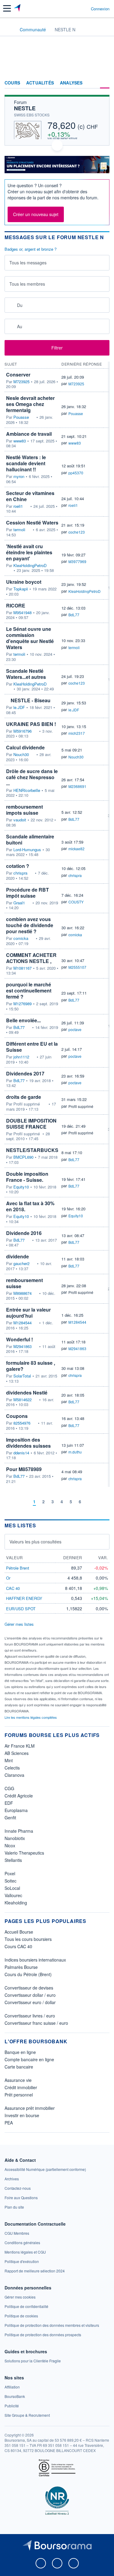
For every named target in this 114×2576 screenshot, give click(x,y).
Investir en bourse (22, 2115)
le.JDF (19, 707)
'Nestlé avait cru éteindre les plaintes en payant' (29, 552)
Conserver (18, 375)
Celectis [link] (12, 1768)
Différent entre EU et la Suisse (32, 1047)
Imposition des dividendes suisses (28, 1443)
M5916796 (22, 731)
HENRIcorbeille (27, 790)
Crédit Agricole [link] (19, 1796)
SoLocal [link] (12, 1888)
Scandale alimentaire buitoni (30, 839)
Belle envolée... (23, 1020)
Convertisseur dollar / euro (30, 1995)
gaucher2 (21, 1264)
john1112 (21, 1057)
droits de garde (24, 1097)
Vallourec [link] (13, 1895)
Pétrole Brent (18, 1568)
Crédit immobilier (21, 2087)
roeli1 (18, 506)
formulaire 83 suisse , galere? (31, 1366)
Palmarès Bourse (21, 1967)
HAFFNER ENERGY (24, 1598)
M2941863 (22, 1346)
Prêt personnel (19, 2095)
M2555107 (77, 967)
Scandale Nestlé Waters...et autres (26, 674)
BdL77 (74, 615)
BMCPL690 (23, 1157)
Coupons (17, 1416)
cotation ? (18, 866)
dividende (17, 1256)
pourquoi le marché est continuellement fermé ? (29, 991)
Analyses (71, 83)
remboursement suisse (24, 1283)
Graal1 (19, 903)
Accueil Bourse (19, 1932)
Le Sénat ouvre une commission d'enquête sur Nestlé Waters (30, 638)
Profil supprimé (81, 1106)
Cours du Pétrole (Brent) (28, 1974)
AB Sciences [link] (17, 1753)
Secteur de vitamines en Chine (30, 496)
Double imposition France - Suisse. (27, 1177)
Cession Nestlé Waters (32, 523)
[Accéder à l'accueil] (9, 29)
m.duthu (75, 1452)
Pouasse (21, 417)
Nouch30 (21, 755)
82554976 (22, 1423)
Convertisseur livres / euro (30, 2016)
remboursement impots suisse (24, 810)
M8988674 (22, 1293)
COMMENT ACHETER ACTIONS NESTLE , (31, 958)
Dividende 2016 (24, 1233)
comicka (21, 938)
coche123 (77, 532)
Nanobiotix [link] (15, 1838)
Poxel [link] (10, 1873)
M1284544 (22, 1323)
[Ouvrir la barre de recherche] (75, 9)
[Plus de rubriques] (105, 83)
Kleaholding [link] (16, 1903)
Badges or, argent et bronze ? (31, 249)
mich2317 (77, 733)
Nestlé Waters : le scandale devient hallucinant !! (26, 463)
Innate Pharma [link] (19, 1831)
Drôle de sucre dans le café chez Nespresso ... (32, 777)
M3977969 (77, 561)
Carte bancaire (19, 2067)
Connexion (100, 9)
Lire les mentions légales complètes (31, 1717)
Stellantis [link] (13, 1860)
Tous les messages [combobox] (28, 263)
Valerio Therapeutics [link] (24, 1853)
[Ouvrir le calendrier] (11, 305)
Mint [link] (9, 1760)
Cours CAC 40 (18, 1946)
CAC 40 (13, 1588)
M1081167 (22, 968)
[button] (7, 8)
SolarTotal (22, 1376)
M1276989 (22, 1004)
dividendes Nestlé (27, 1393)
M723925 (21, 382)
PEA (9, 2123)
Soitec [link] (10, 1881)
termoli (19, 530)
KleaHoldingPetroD (30, 566)
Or (8, 1578)
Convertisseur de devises (29, 1988)
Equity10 (21, 1187)
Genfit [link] (10, 1818)
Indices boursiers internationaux (35, 1960)
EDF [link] (9, 1803)
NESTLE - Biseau (31, 700)
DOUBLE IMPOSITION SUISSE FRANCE (31, 1124)
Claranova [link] (14, 1775)
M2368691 (77, 786)
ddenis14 (21, 1453)
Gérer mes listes (19, 1624)
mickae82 (76, 849)
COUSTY (76, 902)
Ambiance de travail (29, 434)
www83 (20, 441)
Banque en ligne (20, 2052)
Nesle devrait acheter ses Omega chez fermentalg (30, 404)
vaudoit (20, 820)
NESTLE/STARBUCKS (32, 1150)
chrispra (20, 873)
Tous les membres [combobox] (27, 284)
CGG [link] (9, 1788)
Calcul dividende (25, 747)
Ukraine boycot (24, 582)
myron (19, 476)
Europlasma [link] (16, 1810)
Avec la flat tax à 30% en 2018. (30, 1206)
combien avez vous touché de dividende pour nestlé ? (30, 925)
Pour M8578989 (24, 1469)
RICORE (16, 605)
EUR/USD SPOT (21, 1609)
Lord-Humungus (27, 850)
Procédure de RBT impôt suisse (28, 893)
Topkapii (21, 589)
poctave (75, 1029)
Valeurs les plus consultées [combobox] (35, 1542)
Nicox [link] (10, 1845)
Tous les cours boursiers (28, 1939)
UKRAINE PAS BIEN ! (31, 724)
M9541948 (22, 613)
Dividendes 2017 (25, 1073)
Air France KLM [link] (20, 1746)
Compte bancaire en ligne (29, 2059)
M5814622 (22, 1400)
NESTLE (25, 108)
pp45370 (76, 473)
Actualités (40, 83)
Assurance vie (18, 2080)
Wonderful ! (19, 1339)
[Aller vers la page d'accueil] (18, 9)
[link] (45, 2169)
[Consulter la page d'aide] (84, 9)
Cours (12, 83)
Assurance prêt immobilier (30, 2108)
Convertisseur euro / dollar (30, 2002)
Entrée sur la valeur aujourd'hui (28, 1313)
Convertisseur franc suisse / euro (36, 2023)
